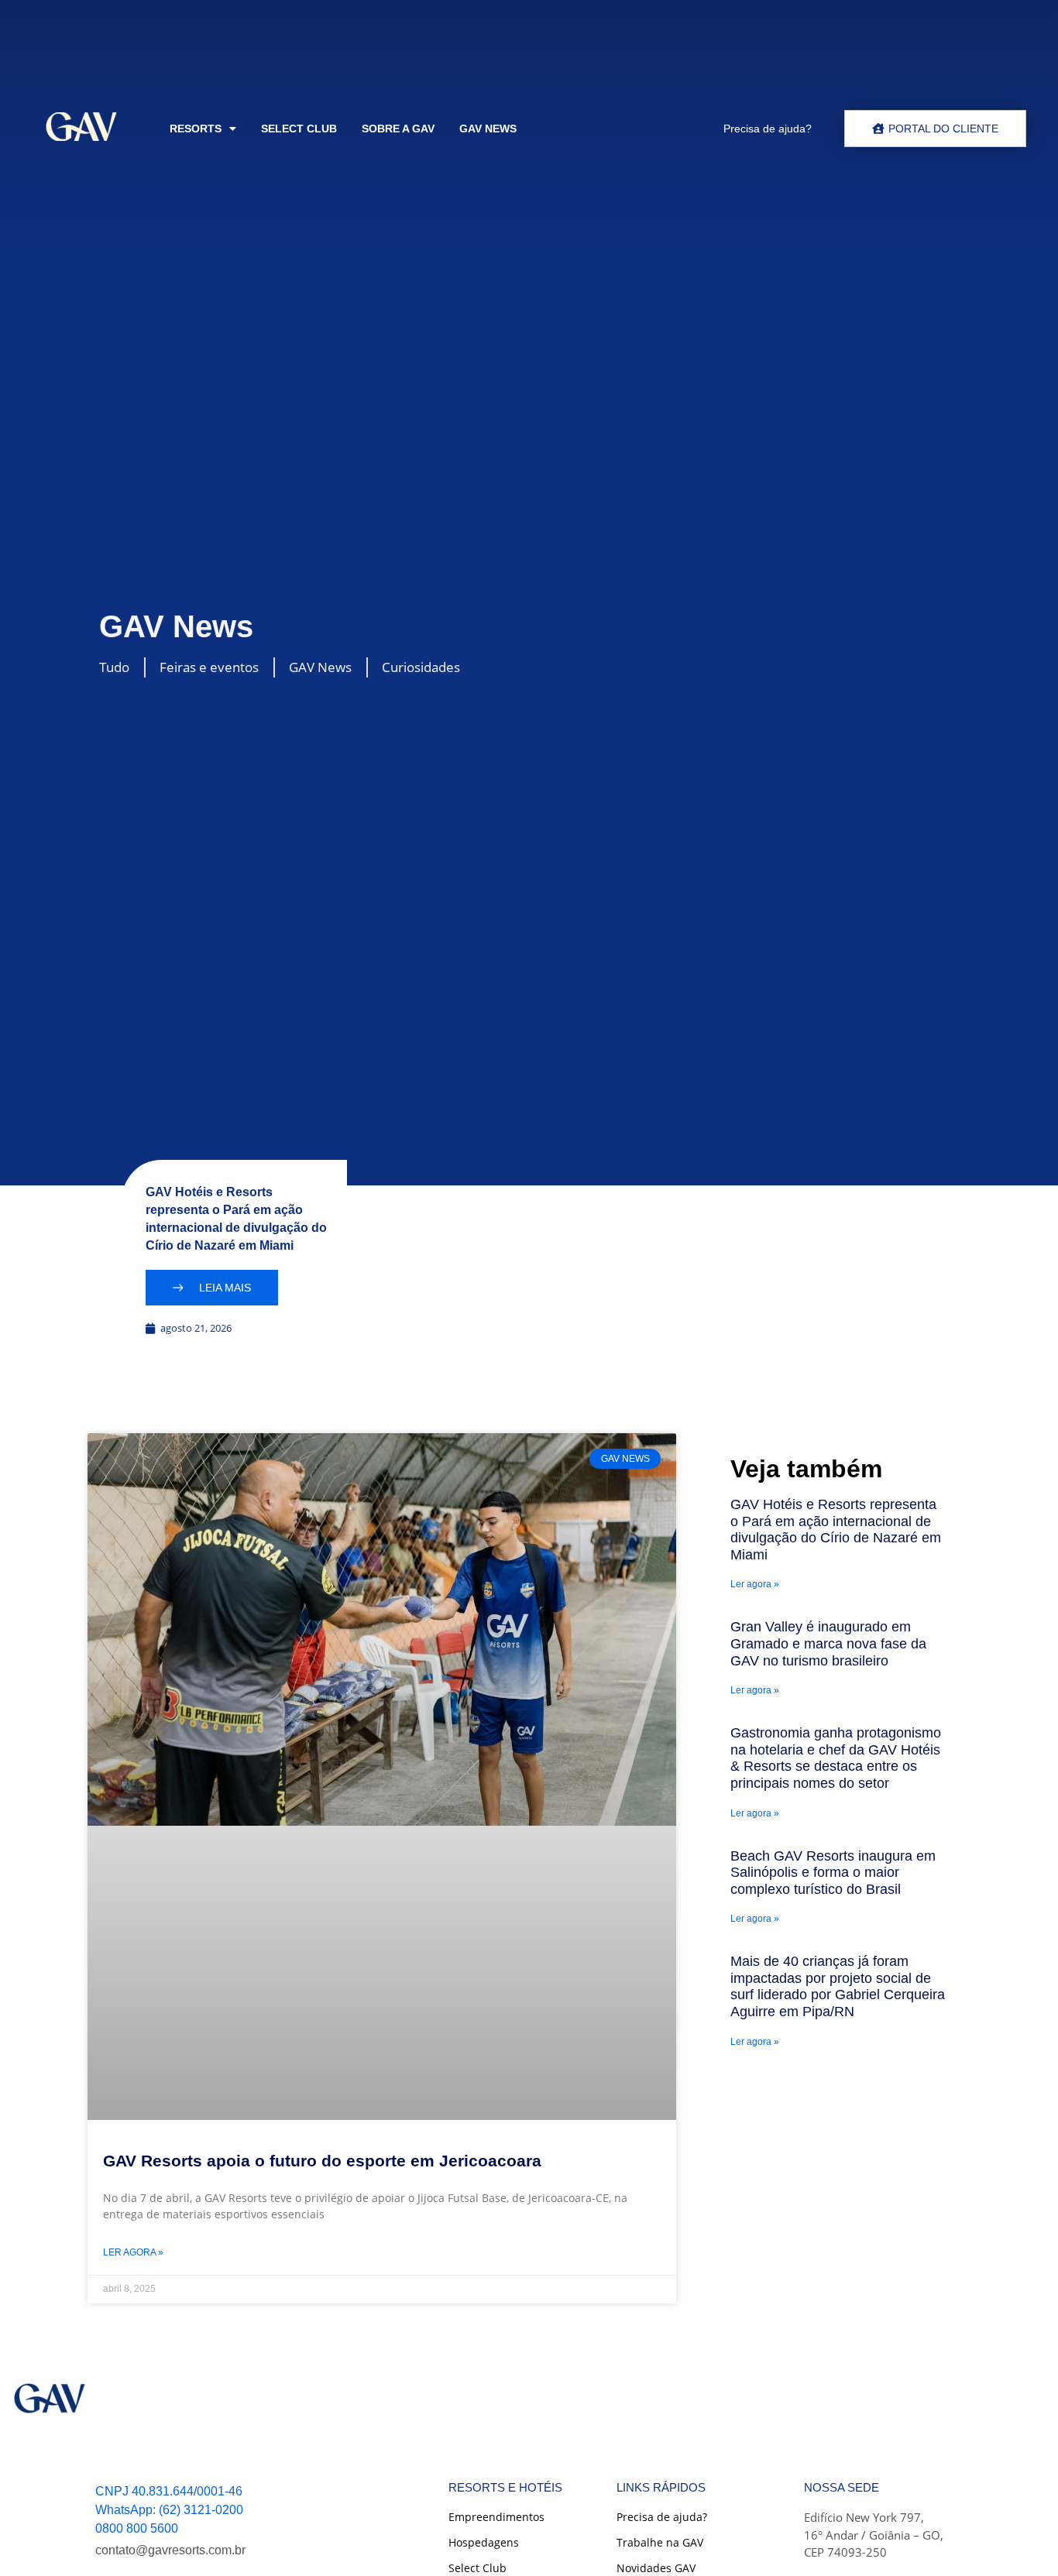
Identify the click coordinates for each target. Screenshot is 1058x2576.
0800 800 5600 (137, 2528)
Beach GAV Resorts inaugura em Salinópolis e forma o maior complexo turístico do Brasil (833, 1873)
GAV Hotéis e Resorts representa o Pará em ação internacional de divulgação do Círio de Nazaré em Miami (836, 1530)
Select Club (299, 129)
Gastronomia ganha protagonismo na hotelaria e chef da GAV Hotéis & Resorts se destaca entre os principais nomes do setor (836, 1758)
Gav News (488, 129)
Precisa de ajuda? (768, 129)
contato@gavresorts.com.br (170, 2550)
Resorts (196, 129)
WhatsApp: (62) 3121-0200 (169, 2510)
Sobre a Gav (398, 129)
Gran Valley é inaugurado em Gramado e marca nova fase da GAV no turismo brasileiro (828, 1643)
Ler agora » (133, 2252)
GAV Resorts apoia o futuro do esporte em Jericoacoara (322, 2161)
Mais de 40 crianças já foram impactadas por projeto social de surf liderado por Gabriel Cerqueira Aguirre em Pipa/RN (838, 1986)
